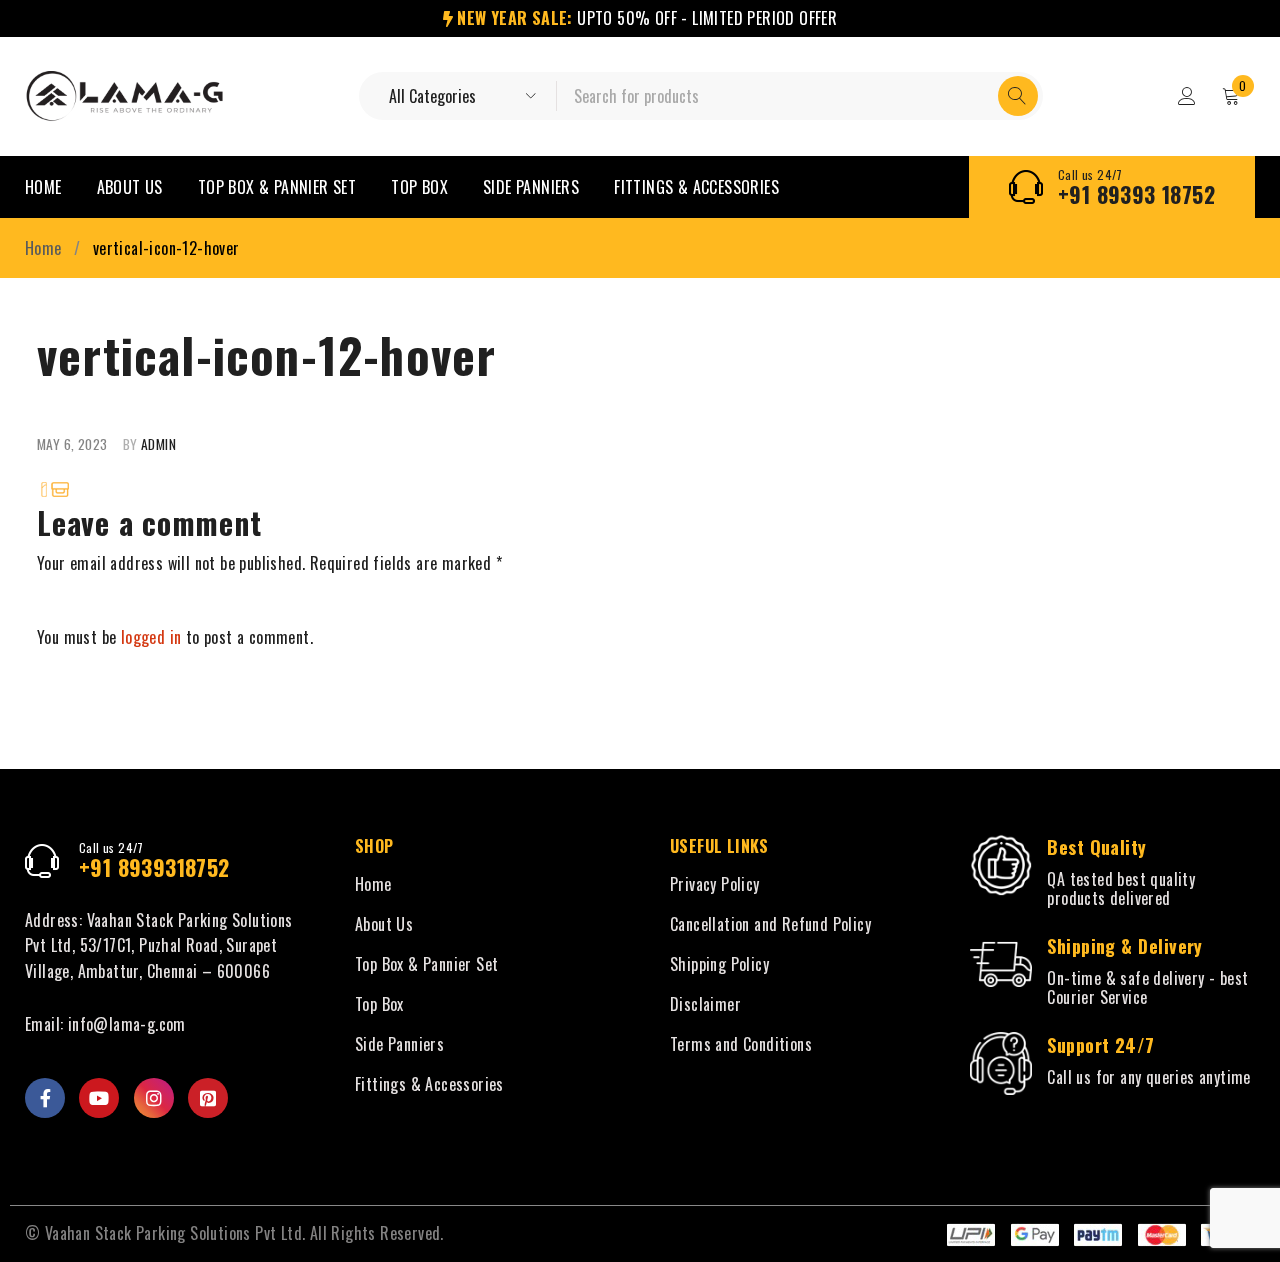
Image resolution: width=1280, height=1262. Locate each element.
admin (158, 444)
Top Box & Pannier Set (426, 964)
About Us (384, 924)
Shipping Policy (719, 964)
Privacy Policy (715, 884)
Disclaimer (705, 1004)
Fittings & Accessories (429, 1084)
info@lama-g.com (127, 1024)
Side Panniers (399, 1044)
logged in (151, 637)
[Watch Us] (99, 1098)
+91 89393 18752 (1136, 194)
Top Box (379, 1004)
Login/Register (1187, 96)
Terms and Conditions (741, 1044)
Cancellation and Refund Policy (770, 924)
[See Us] (154, 1098)
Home (43, 248)
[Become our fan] (45, 1098)
